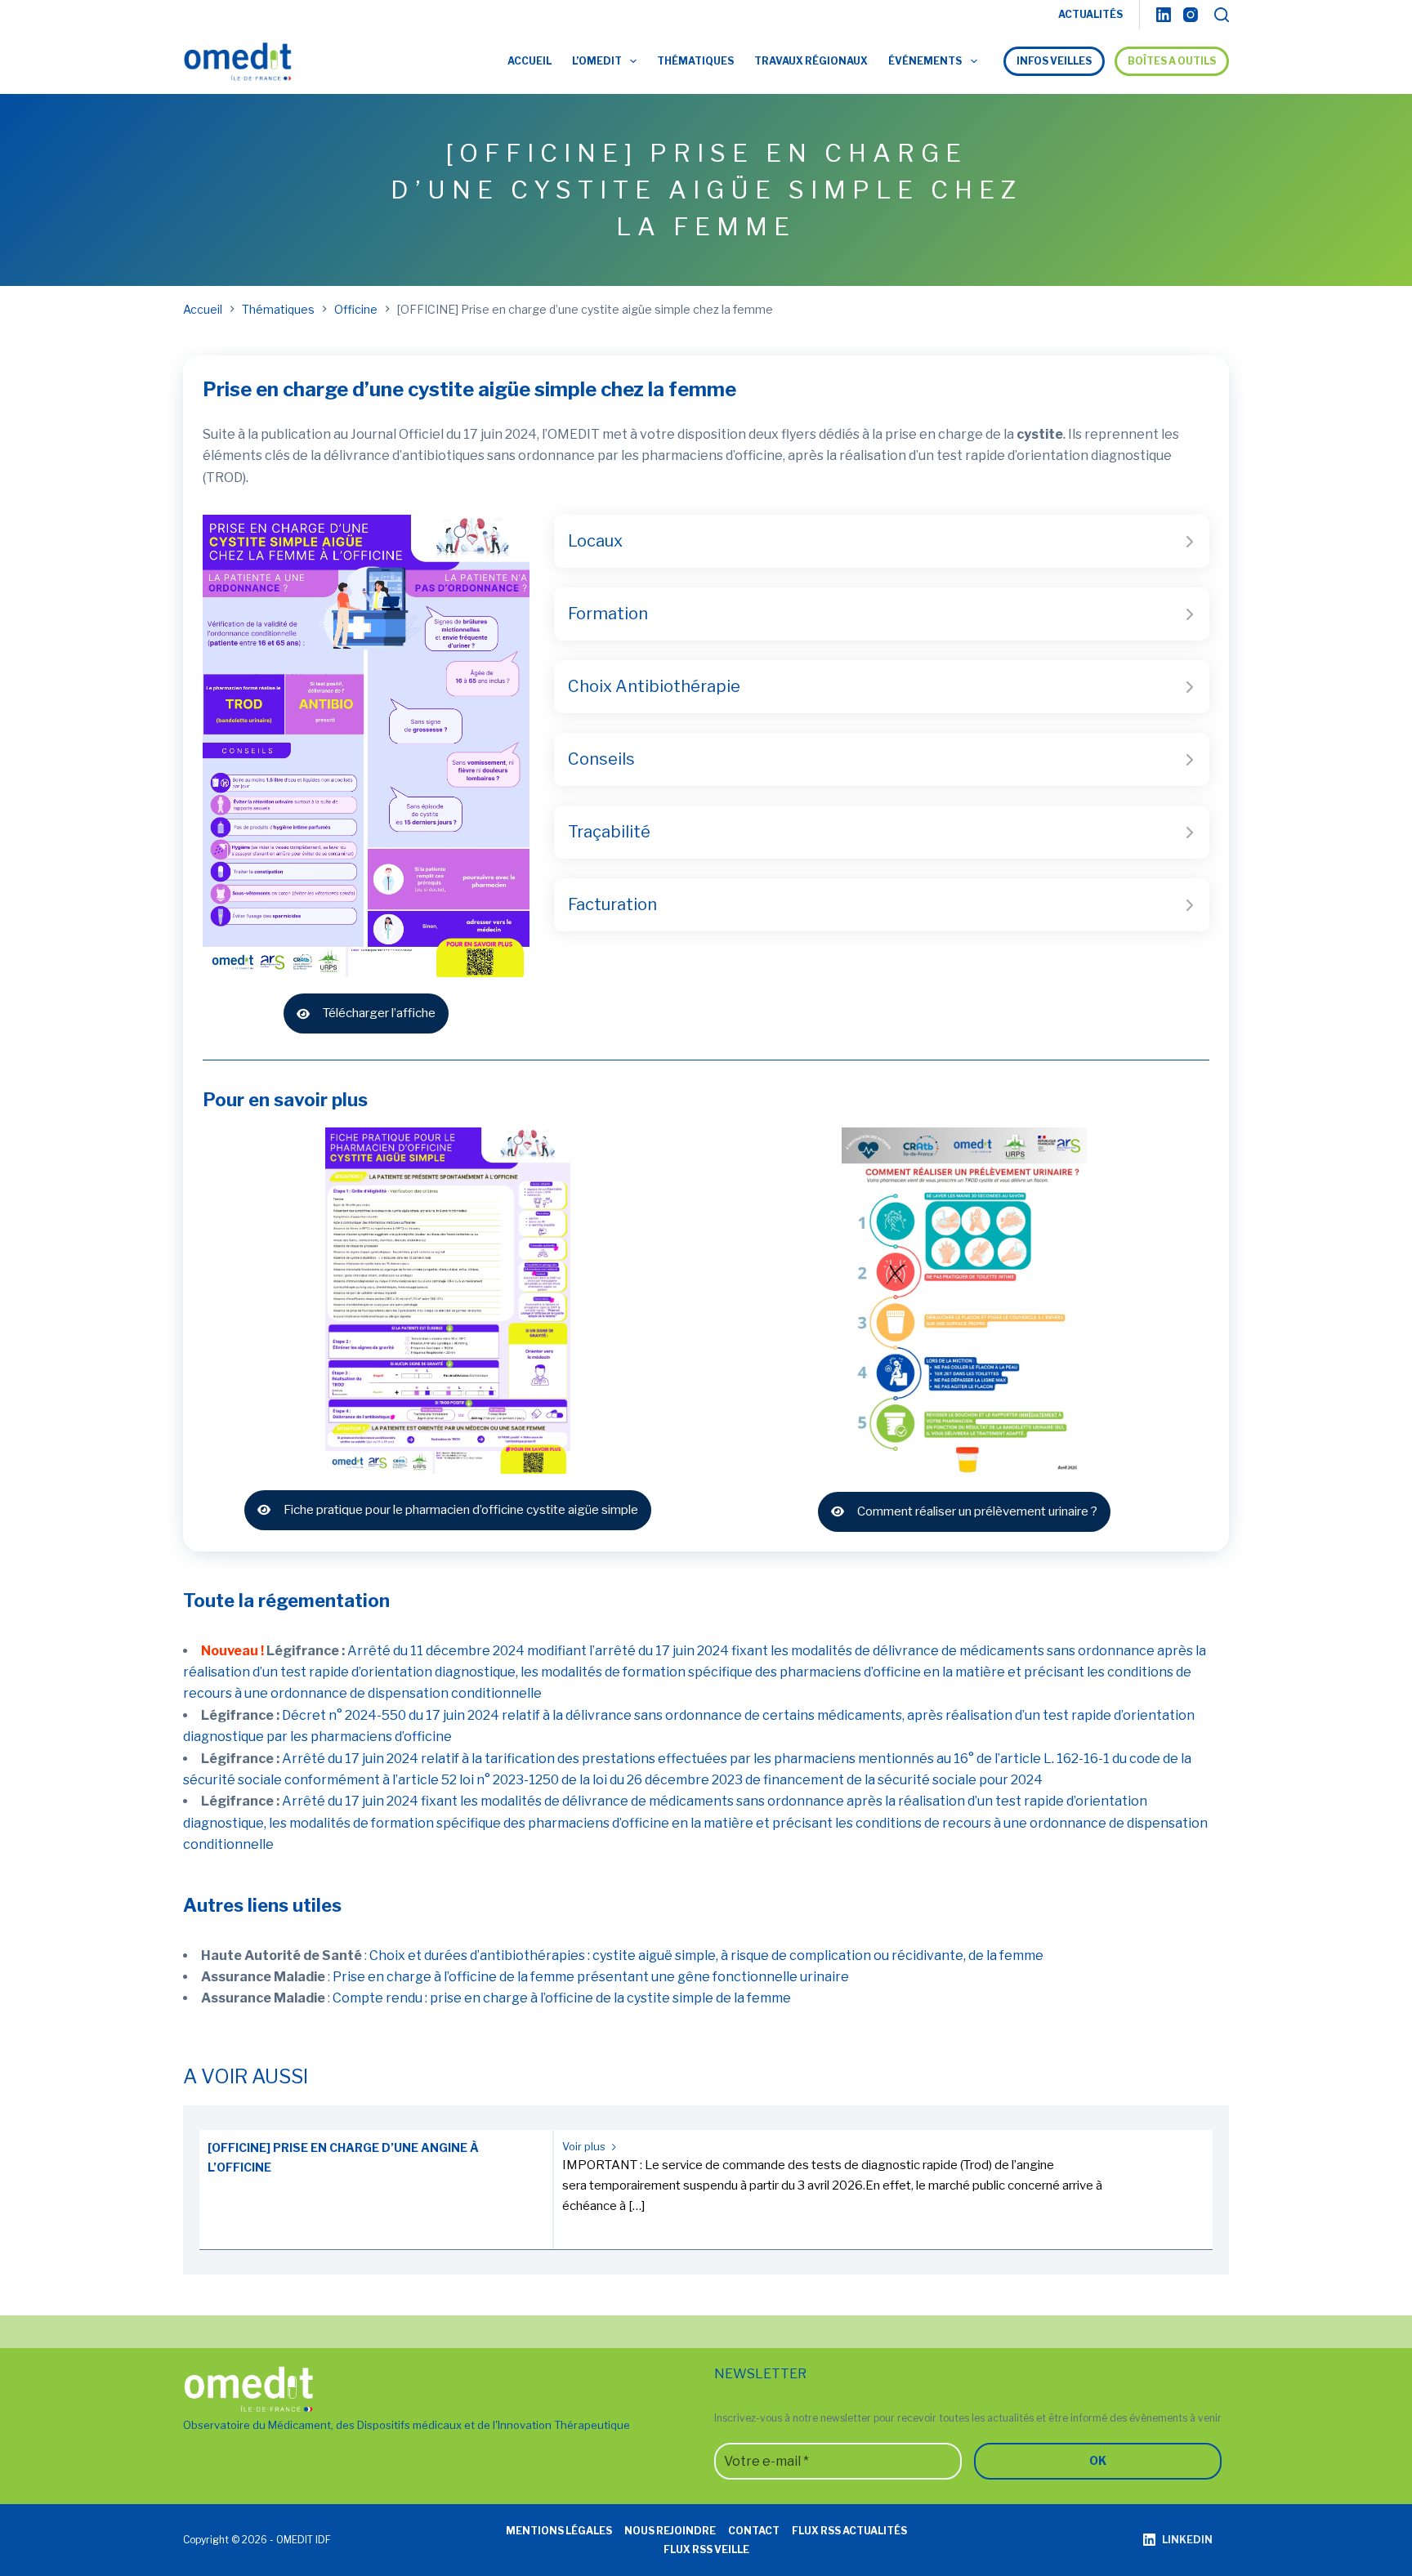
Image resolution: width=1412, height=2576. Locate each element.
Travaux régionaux (811, 61)
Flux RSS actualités (849, 2531)
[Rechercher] (1222, 15)
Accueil (529, 61)
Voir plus (585, 2146)
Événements (925, 61)
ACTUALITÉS (1090, 14)
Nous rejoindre (670, 2531)
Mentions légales (559, 2531)
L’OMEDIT (597, 61)
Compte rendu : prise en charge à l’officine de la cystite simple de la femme (562, 1998)
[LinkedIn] (1164, 15)
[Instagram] (1191, 15)
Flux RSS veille (706, 2549)
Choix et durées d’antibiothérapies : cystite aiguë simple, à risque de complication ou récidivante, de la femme (706, 1955)
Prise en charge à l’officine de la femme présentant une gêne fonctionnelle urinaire (591, 1977)
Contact (754, 2531)
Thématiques (695, 61)
